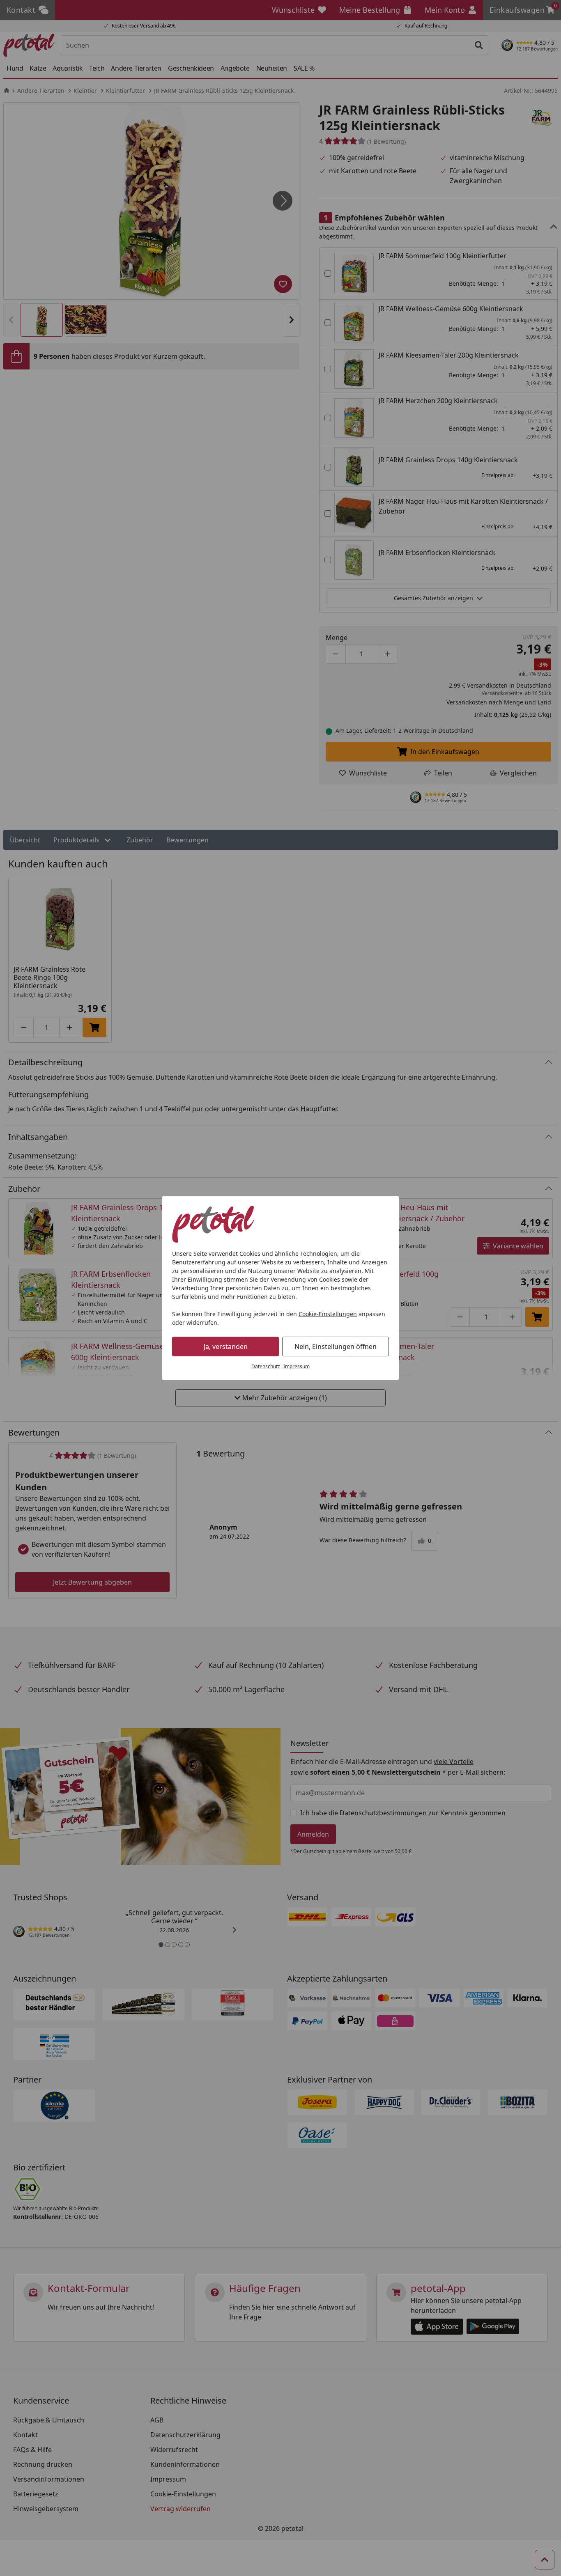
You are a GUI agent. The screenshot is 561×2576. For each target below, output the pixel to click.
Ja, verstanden (226, 1346)
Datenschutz (266, 1366)
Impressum (297, 1366)
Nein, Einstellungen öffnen (336, 1346)
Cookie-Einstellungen (328, 1314)
